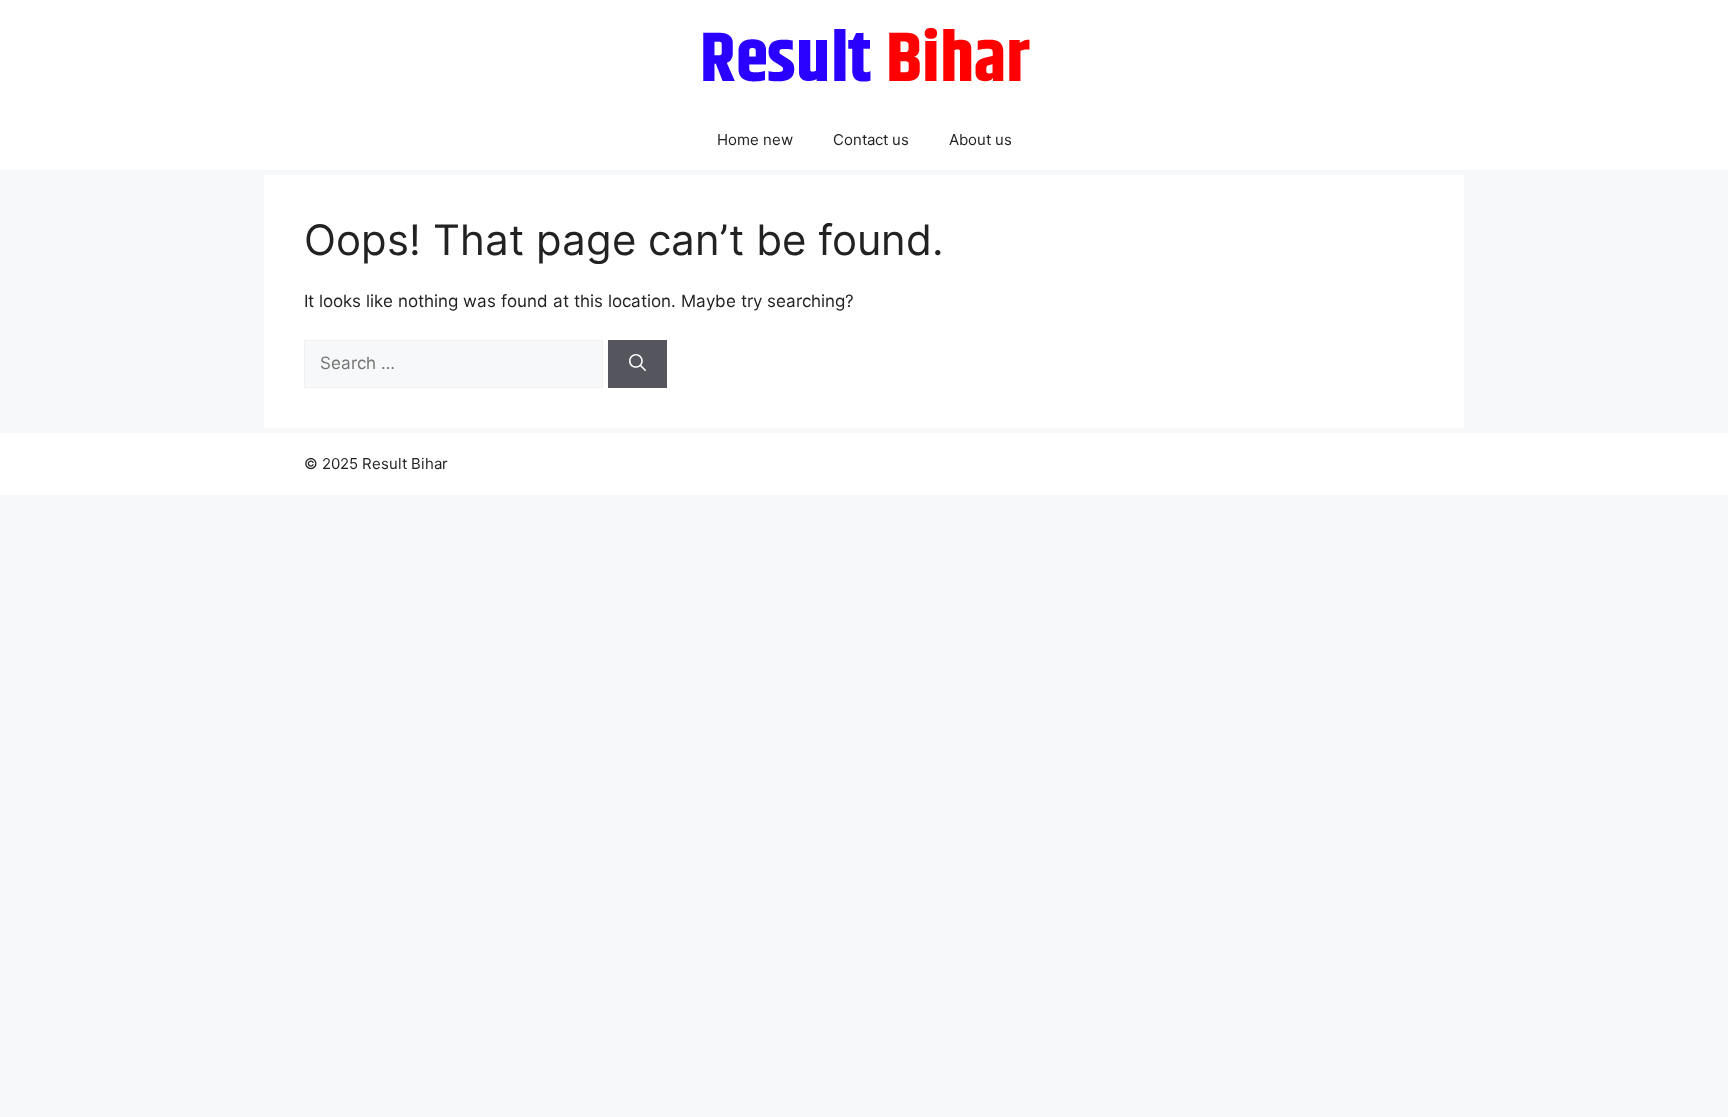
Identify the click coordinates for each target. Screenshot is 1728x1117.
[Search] (637, 364)
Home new (755, 139)
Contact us (871, 139)
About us (980, 139)
